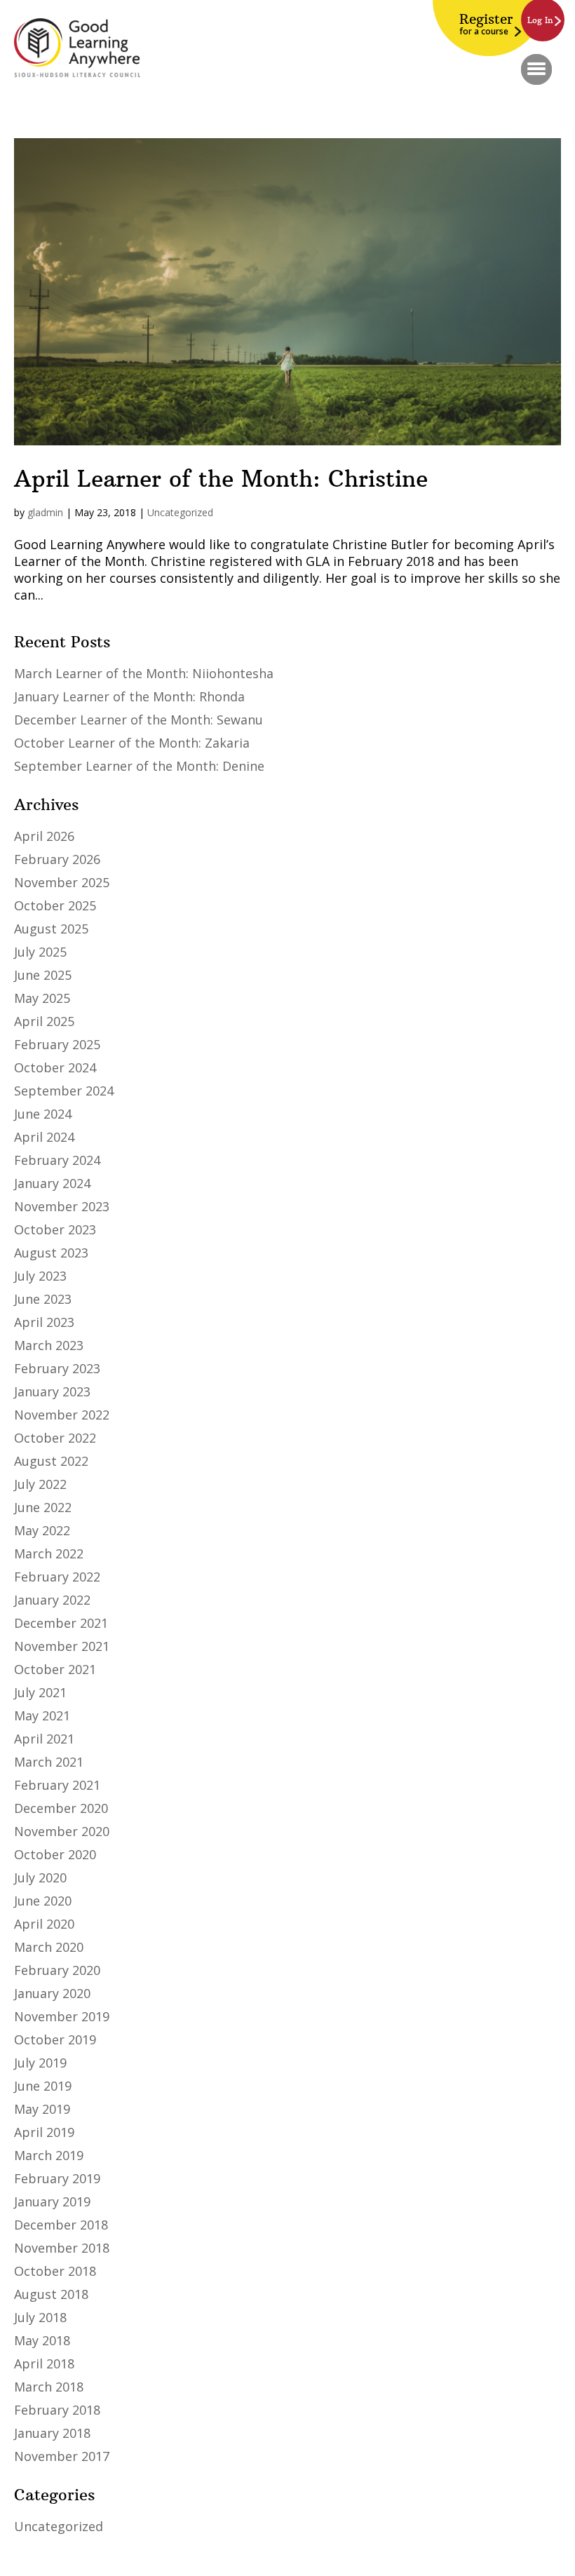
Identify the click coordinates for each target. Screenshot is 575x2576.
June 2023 (43, 1299)
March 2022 (49, 1553)
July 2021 (40, 1692)
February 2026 (57, 859)
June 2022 (43, 1507)
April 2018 (44, 2363)
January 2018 (52, 2433)
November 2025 (62, 882)
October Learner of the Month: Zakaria (132, 743)
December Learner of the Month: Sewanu (138, 720)
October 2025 (55, 905)
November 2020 (62, 1831)
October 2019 (55, 2039)
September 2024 (64, 1091)
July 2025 (40, 952)
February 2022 (57, 1577)
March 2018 (49, 2387)
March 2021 (49, 1762)
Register (486, 24)
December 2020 (61, 1808)
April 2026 (44, 836)
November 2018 (62, 2248)
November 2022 (62, 1415)
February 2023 (57, 1368)
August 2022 (51, 1461)
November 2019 (62, 2016)
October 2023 (55, 1229)
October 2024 (55, 1067)
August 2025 (51, 929)
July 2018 (40, 2317)
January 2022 (52, 1600)
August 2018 (51, 2294)
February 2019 (57, 2178)
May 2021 (42, 1715)
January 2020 (52, 1993)
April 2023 (44, 1322)
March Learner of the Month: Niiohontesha (144, 673)
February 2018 (57, 2410)
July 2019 (40, 2063)
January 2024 (52, 1183)
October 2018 (55, 2271)
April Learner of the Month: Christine (221, 479)
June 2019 (43, 2086)
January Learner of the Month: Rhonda (129, 696)
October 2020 (55, 1854)
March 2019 (49, 2155)
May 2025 (42, 998)
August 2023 (51, 1253)
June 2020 (43, 1901)
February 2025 (57, 1044)
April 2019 (44, 2132)
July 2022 (40, 1484)
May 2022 (42, 1530)
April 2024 (44, 1137)
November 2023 (62, 1206)
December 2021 (61, 1623)
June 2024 (43, 1114)
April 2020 (44, 1924)
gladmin (45, 512)
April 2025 (44, 1021)
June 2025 (43, 975)
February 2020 (57, 1970)
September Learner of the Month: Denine (139, 766)
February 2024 (57, 1160)
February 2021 (57, 1785)
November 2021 (62, 1646)
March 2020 (49, 1947)
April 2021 (44, 1739)
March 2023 (49, 1345)
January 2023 (52, 1391)
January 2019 (52, 2201)
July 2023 (40, 1276)
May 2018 (42, 2340)
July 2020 (40, 1877)
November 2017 (62, 2456)
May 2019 (42, 2109)
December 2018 (61, 2225)
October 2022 (55, 1438)
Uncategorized (180, 512)
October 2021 (55, 1669)
